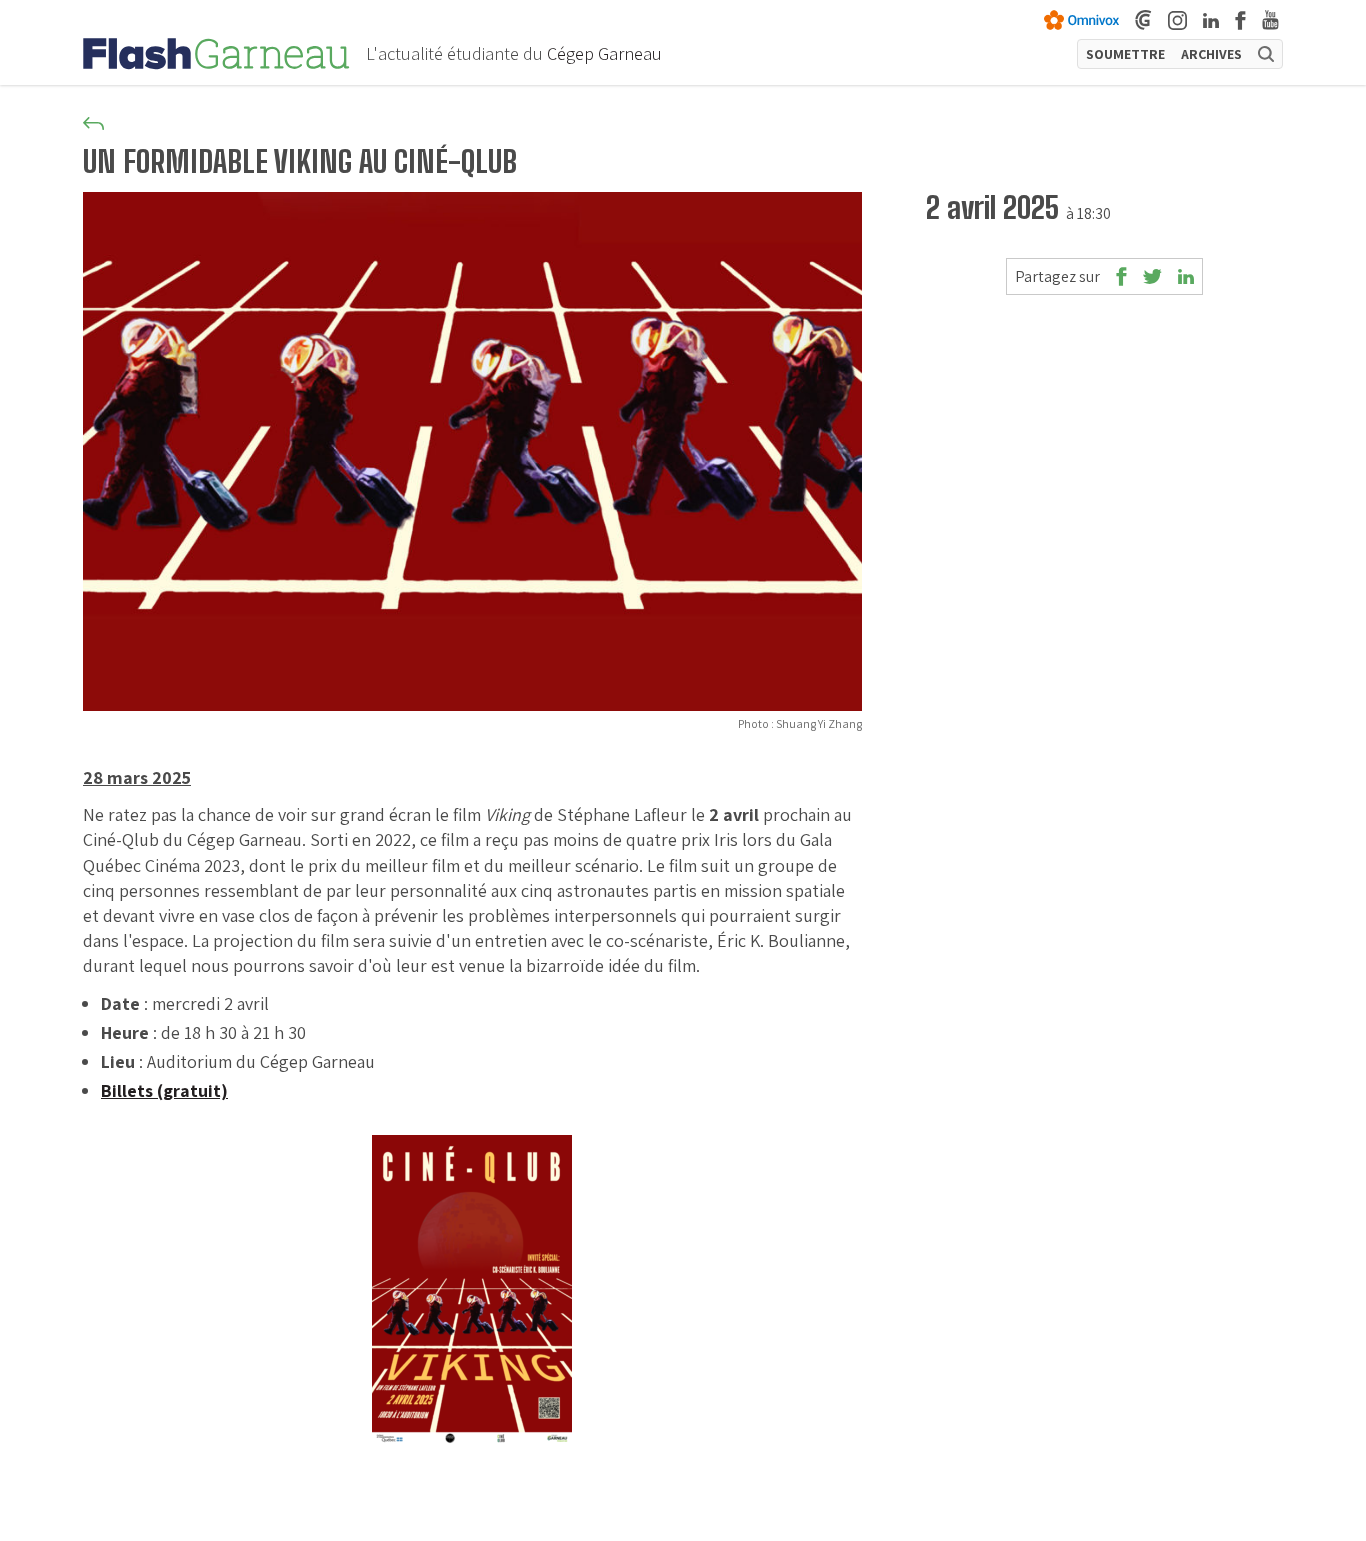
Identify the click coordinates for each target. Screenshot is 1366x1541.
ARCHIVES (1211, 54)
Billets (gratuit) (164, 1090)
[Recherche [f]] (1266, 54)
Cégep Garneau (604, 53)
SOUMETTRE (1125, 54)
